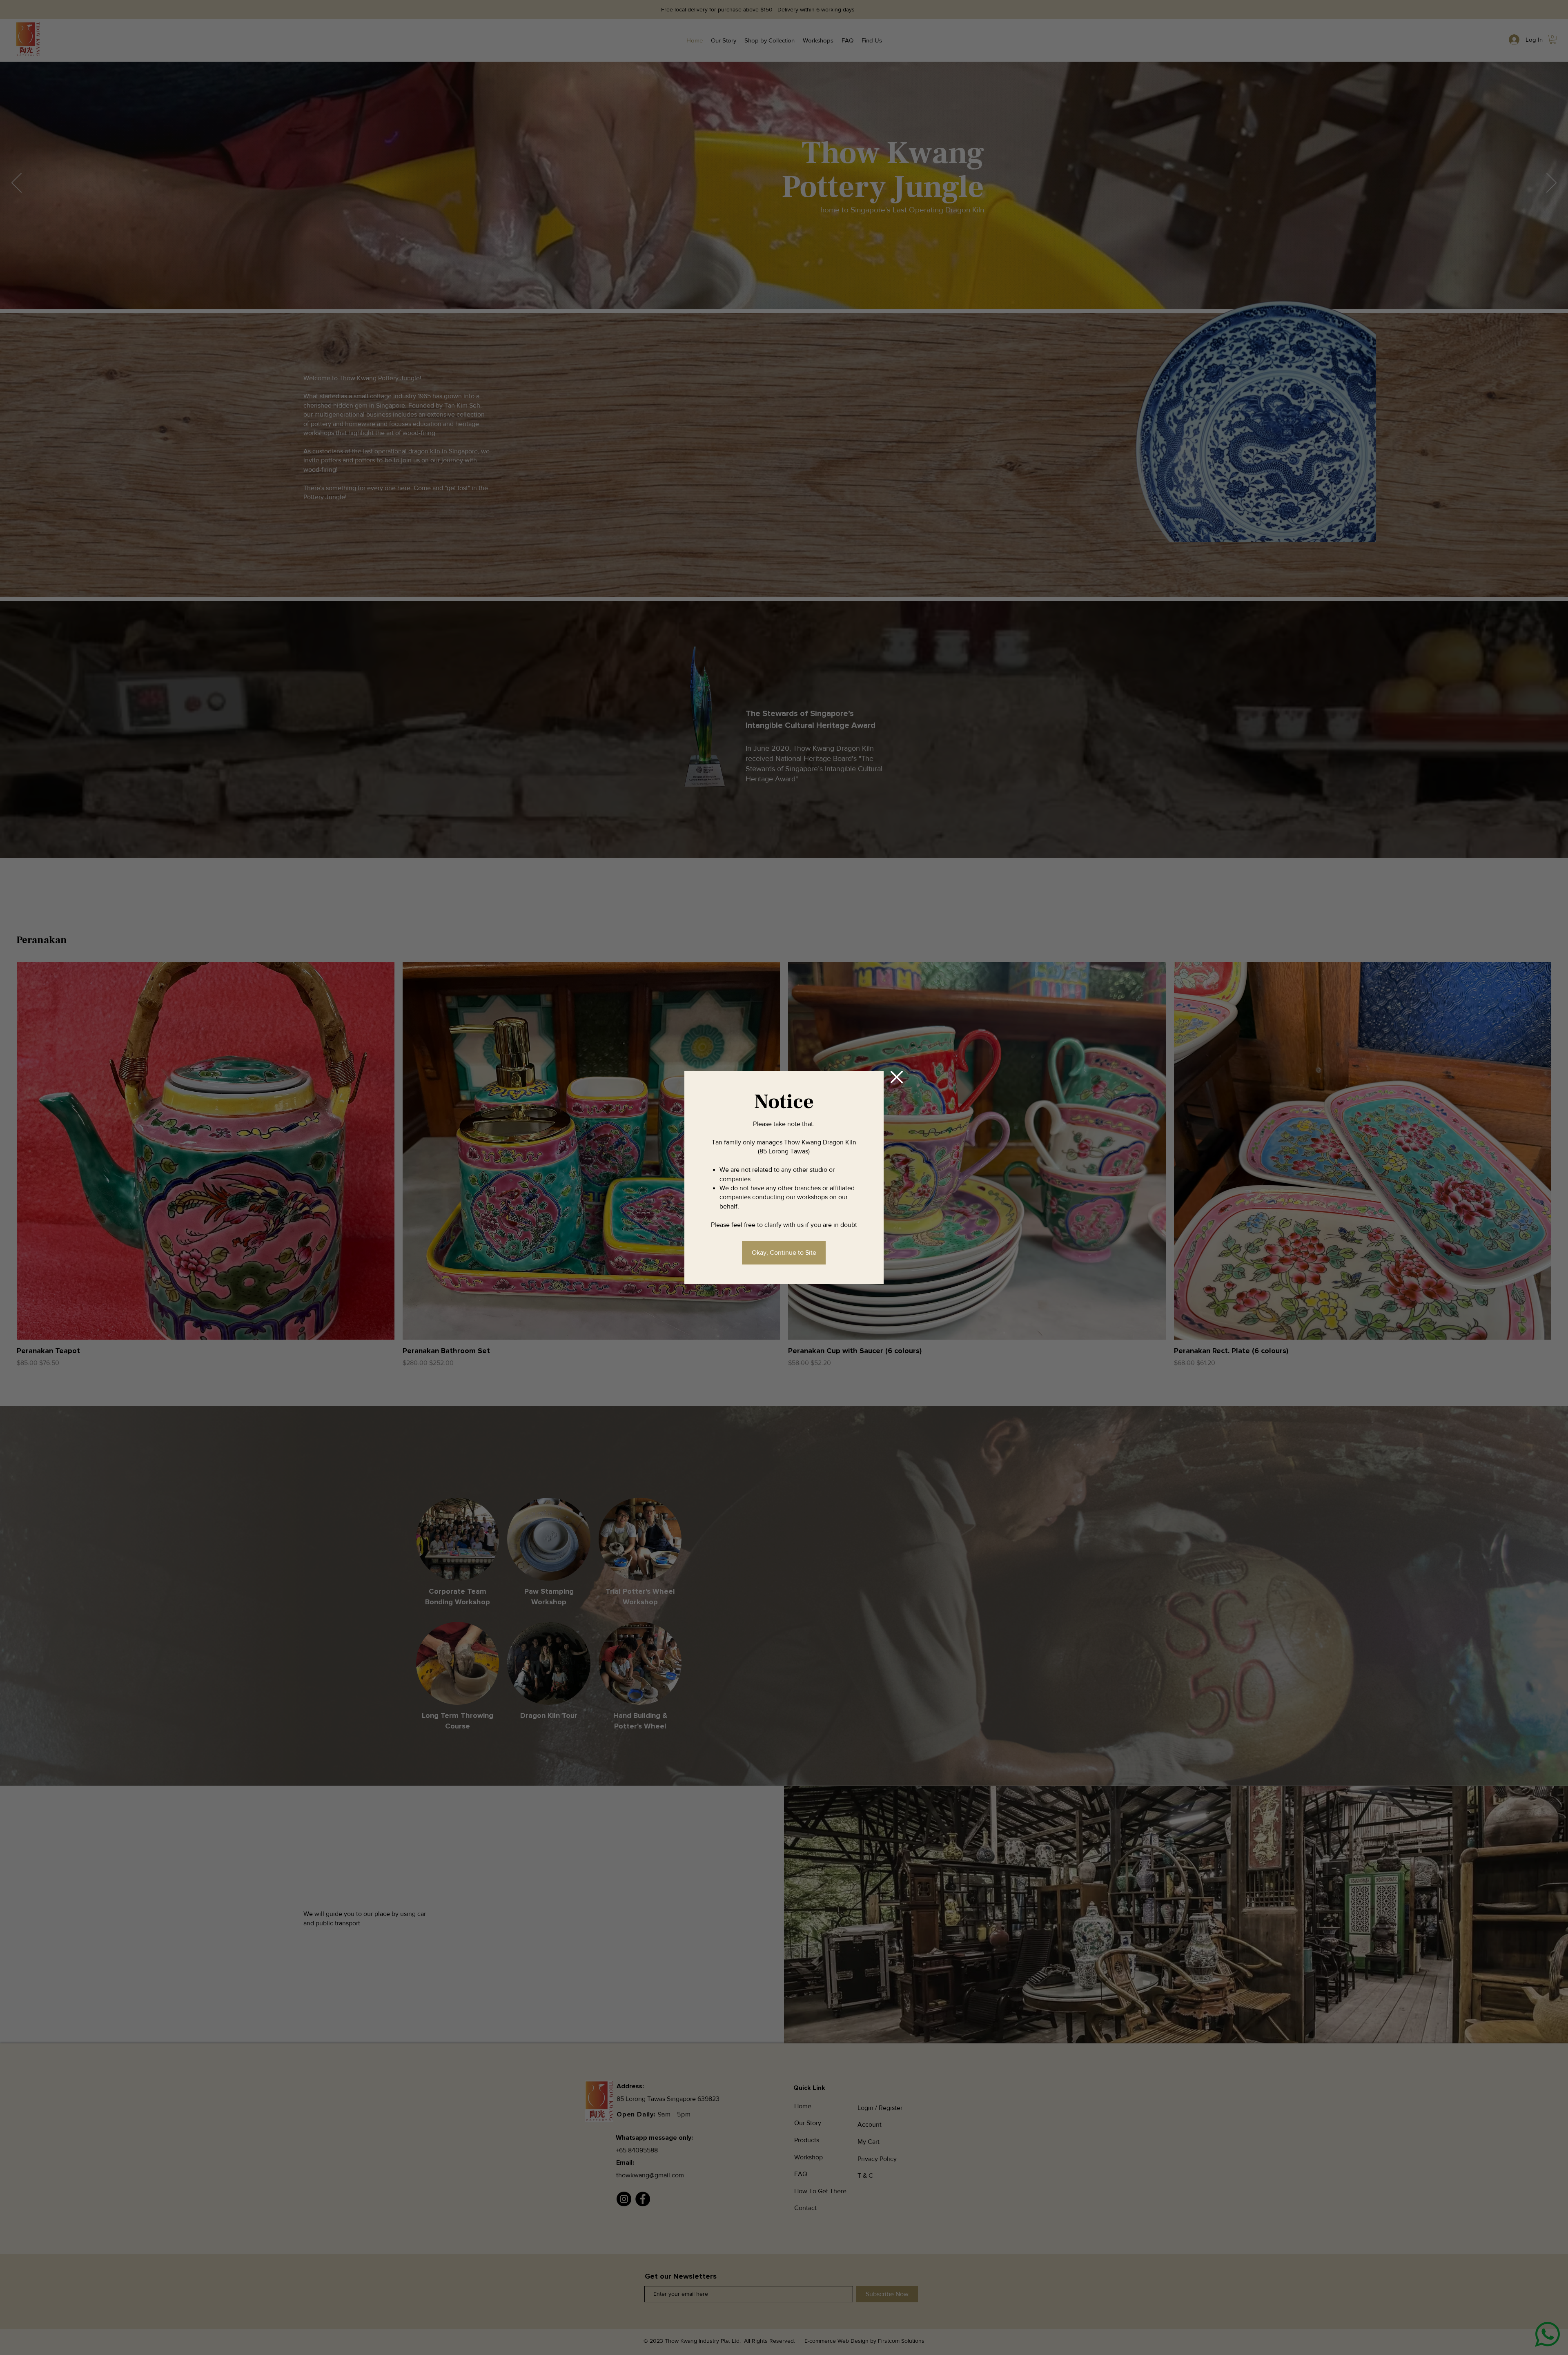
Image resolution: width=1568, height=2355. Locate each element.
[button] (897, 1077)
